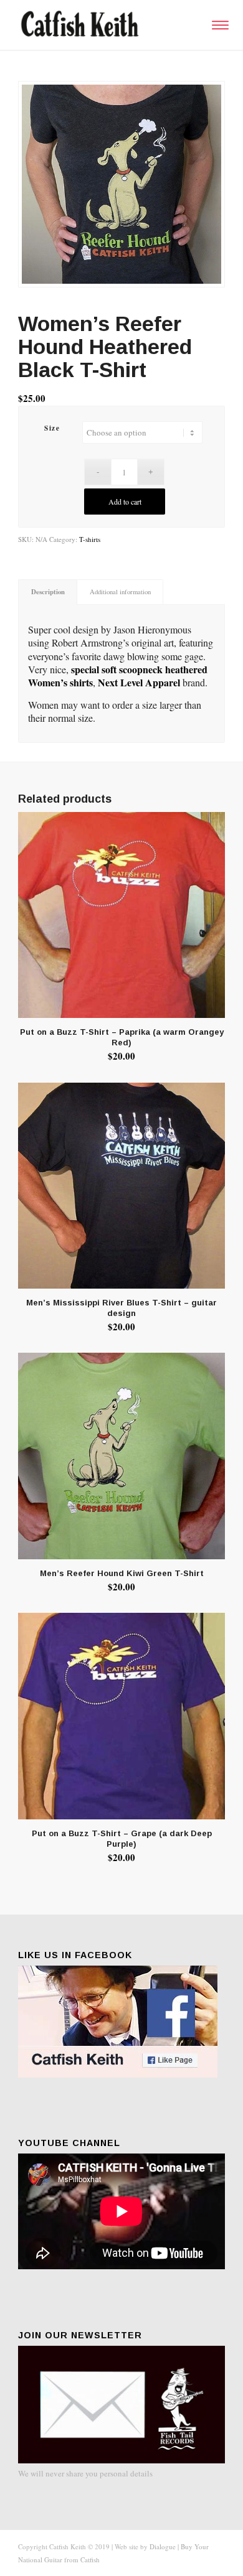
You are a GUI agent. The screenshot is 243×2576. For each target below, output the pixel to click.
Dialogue (163, 2546)
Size (52, 428)
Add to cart (125, 502)
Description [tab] (48, 592)
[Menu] (218, 25)
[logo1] (101, 25)
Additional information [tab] (120, 592)
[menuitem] (218, 25)
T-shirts (90, 539)
